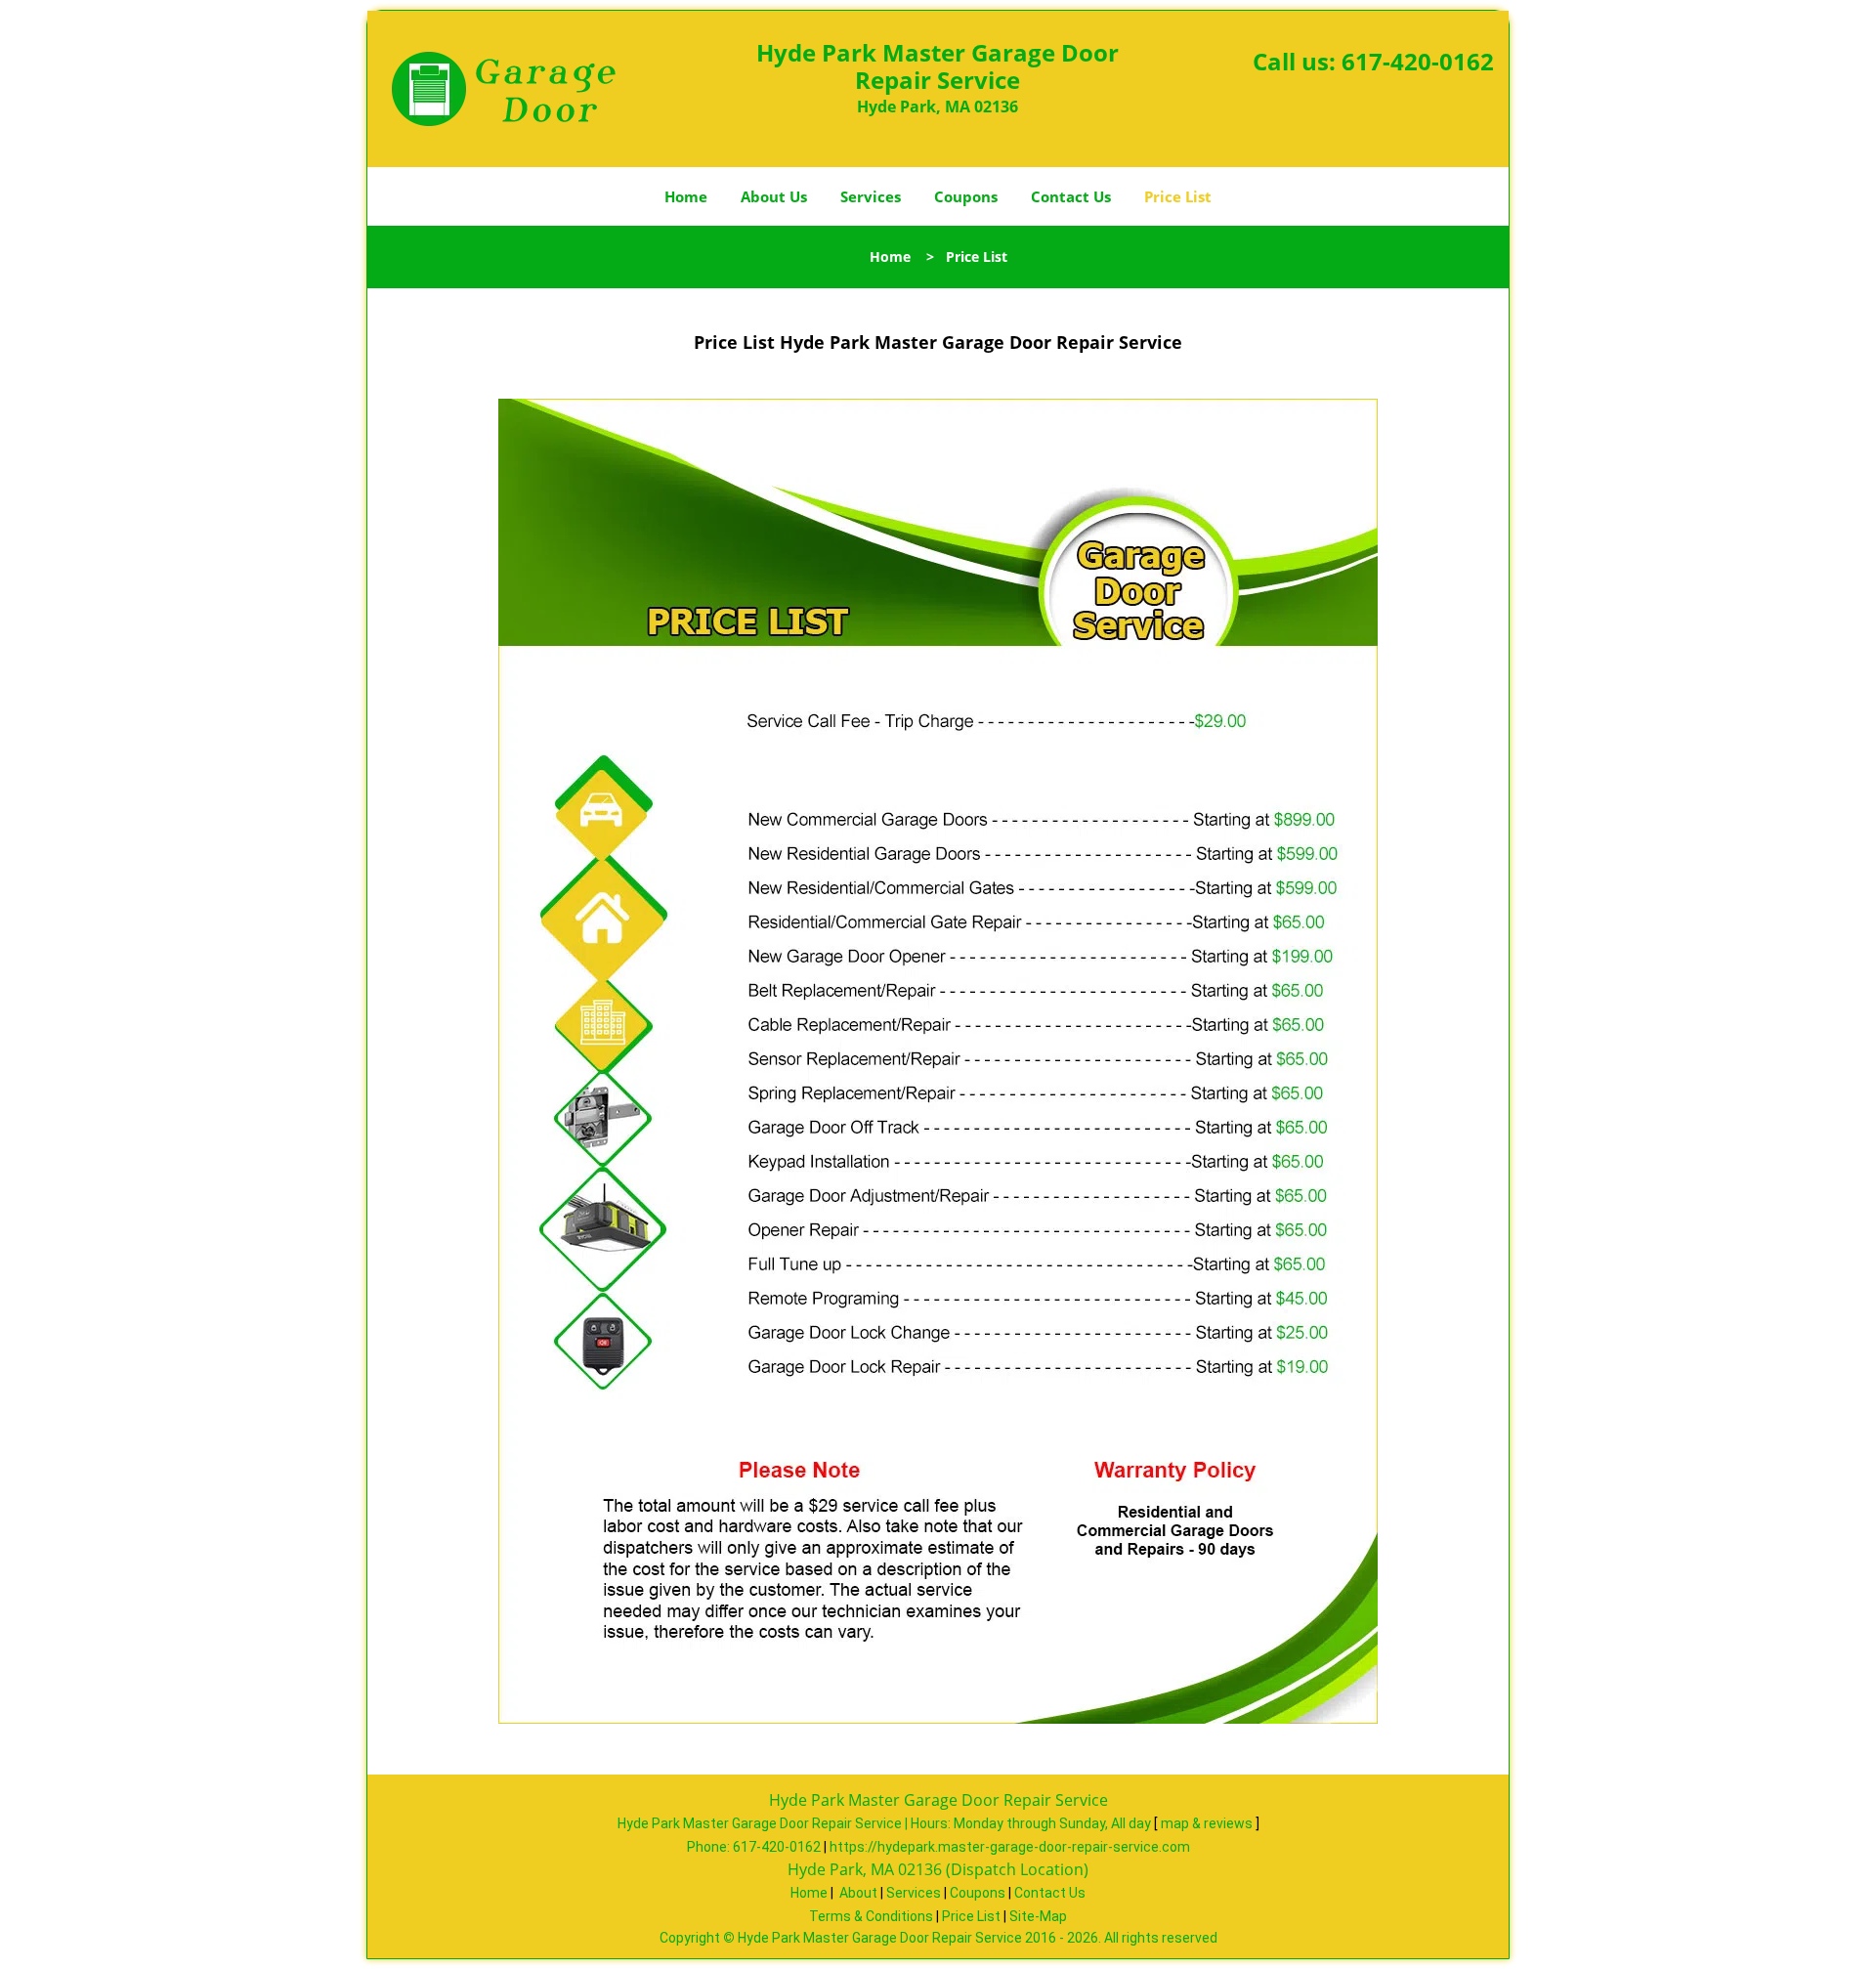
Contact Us (1071, 196)
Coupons (966, 196)
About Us (774, 196)
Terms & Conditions (871, 1916)
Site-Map (1038, 1916)
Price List (1178, 196)
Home (686, 196)
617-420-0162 (1418, 61)
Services (871, 196)
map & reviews (1208, 1823)
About (858, 1893)
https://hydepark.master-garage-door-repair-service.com (1010, 1847)
